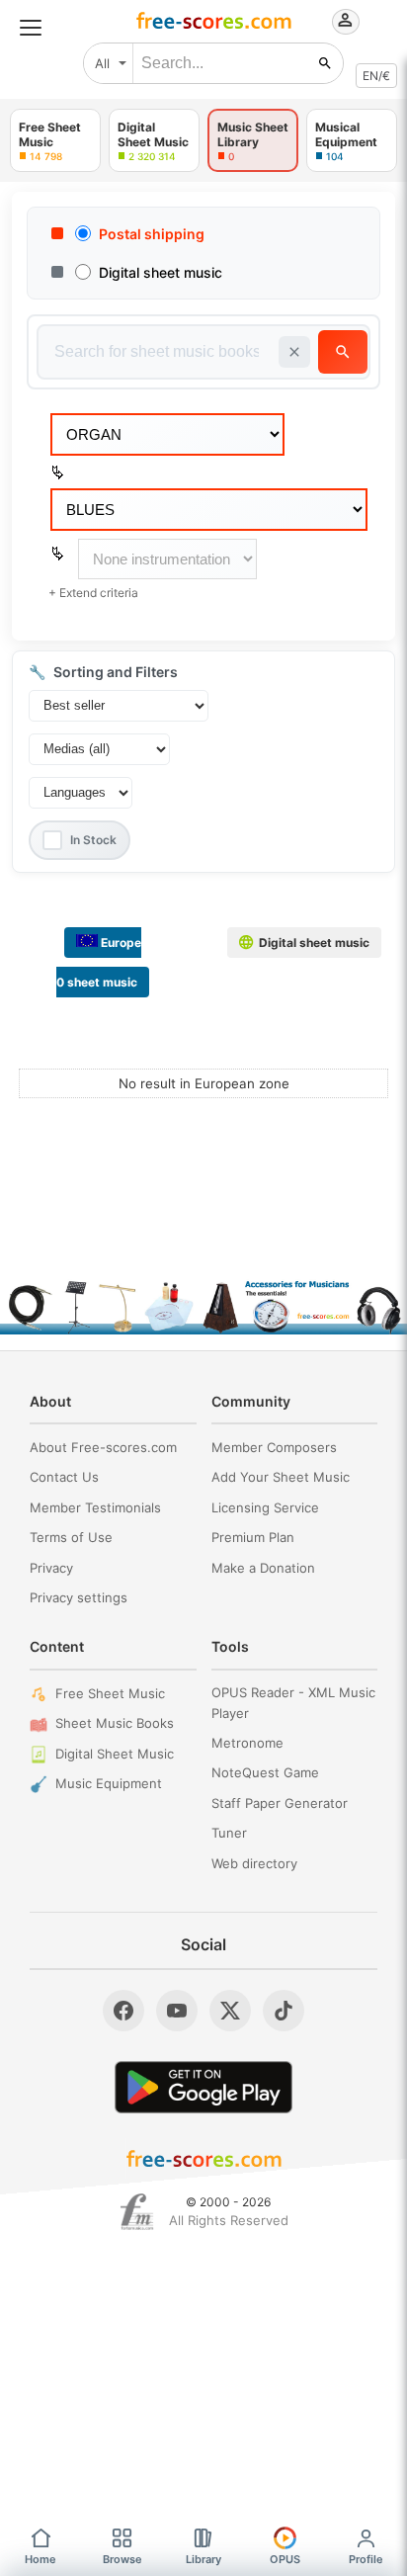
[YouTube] (177, 2011)
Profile (366, 2559)
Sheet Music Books (115, 1723)
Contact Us (64, 1477)
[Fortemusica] (137, 2212)
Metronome (247, 1743)
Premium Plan (253, 1537)
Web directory (254, 1863)
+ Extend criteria (93, 593)
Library (203, 2559)
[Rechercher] (325, 63)
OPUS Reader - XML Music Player (293, 1703)
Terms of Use (71, 1537)
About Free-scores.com (103, 1447)
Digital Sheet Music (115, 1754)
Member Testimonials (95, 1507)
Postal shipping (152, 234)
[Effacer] (294, 352)
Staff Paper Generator (280, 1803)
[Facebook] (123, 2011)
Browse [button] (122, 2559)
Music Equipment (109, 1783)
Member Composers (274, 1447)
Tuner (229, 1833)
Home (41, 2559)
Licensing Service (265, 1507)
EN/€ (376, 76)
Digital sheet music (161, 272)
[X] (230, 2011)
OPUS (285, 2559)
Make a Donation (263, 1568)
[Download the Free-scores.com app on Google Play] (203, 2087)
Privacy (51, 1568)
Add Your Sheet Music (281, 1477)
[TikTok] (284, 2011)
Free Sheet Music (110, 1693)
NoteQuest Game (265, 1772)
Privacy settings (79, 1597)
